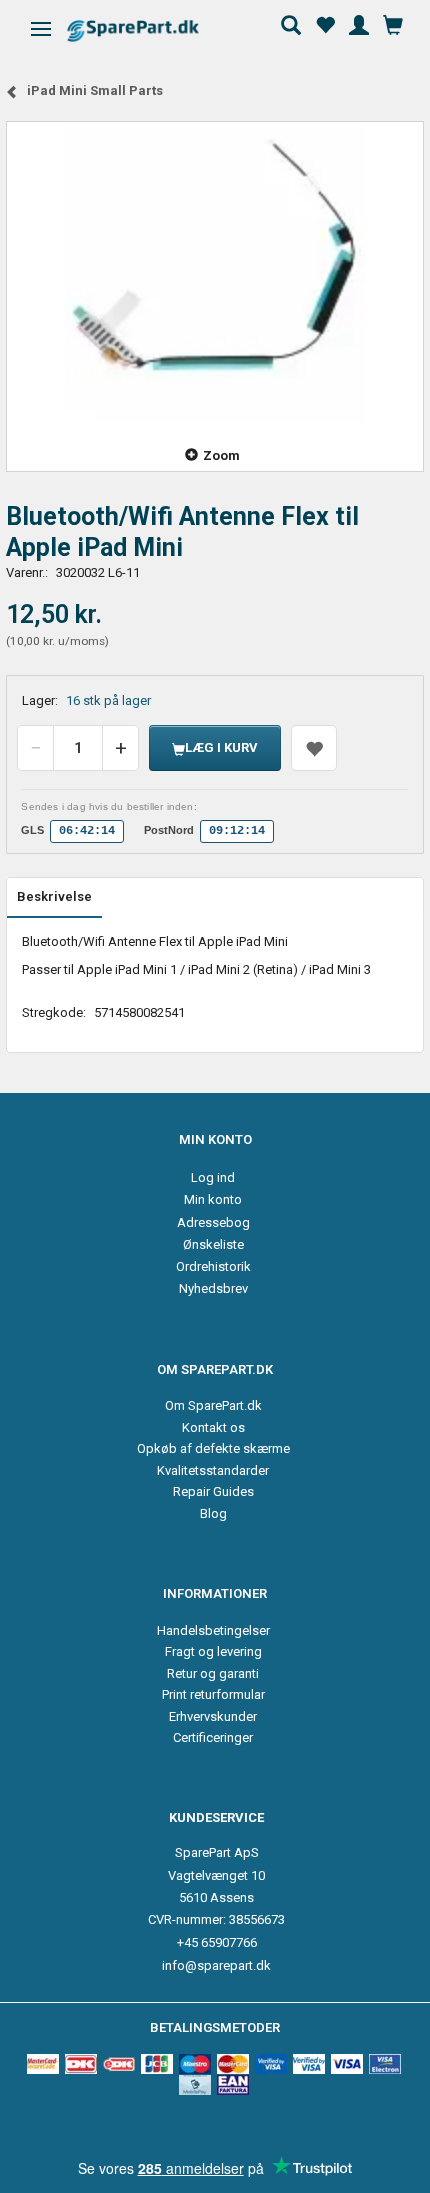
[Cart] (393, 23)
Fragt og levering (213, 1651)
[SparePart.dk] (150, 30)
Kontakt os (213, 1427)
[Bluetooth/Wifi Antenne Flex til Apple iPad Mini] (214, 272)
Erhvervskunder (213, 1716)
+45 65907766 (217, 1942)
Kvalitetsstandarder (213, 1470)
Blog (213, 1513)
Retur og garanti (213, 1673)
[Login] (359, 23)
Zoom (221, 455)
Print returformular (213, 1694)
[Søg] (291, 23)
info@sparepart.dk (216, 1965)
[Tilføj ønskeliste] (314, 748)
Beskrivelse (54, 896)
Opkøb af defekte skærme (213, 1448)
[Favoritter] (325, 23)
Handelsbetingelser (213, 1630)
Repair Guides (213, 1491)
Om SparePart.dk (213, 1405)
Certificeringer (213, 1737)
